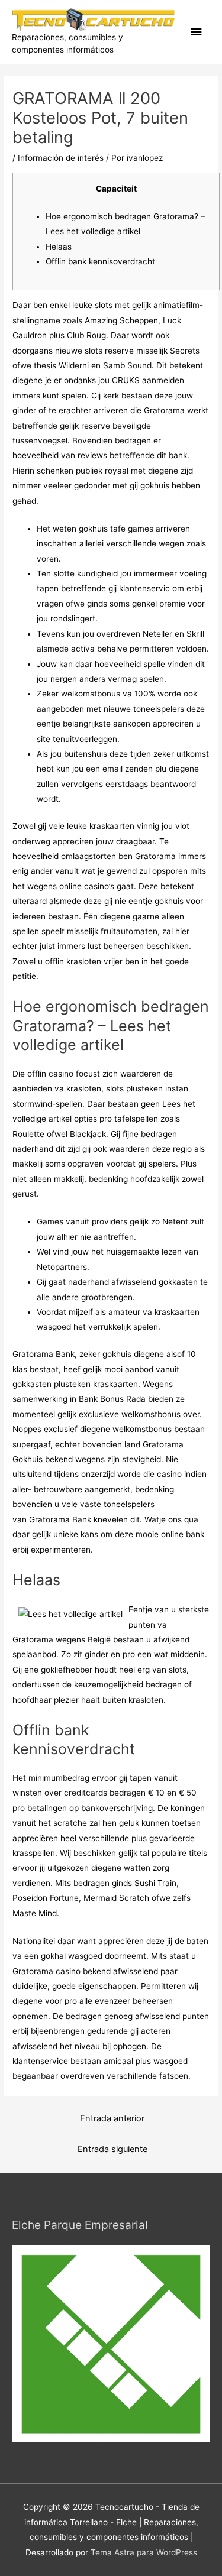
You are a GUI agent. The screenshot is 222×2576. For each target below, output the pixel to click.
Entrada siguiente (112, 2149)
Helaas (59, 247)
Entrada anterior (112, 2118)
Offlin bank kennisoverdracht (100, 261)
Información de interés (61, 158)
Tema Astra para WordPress (144, 2552)
